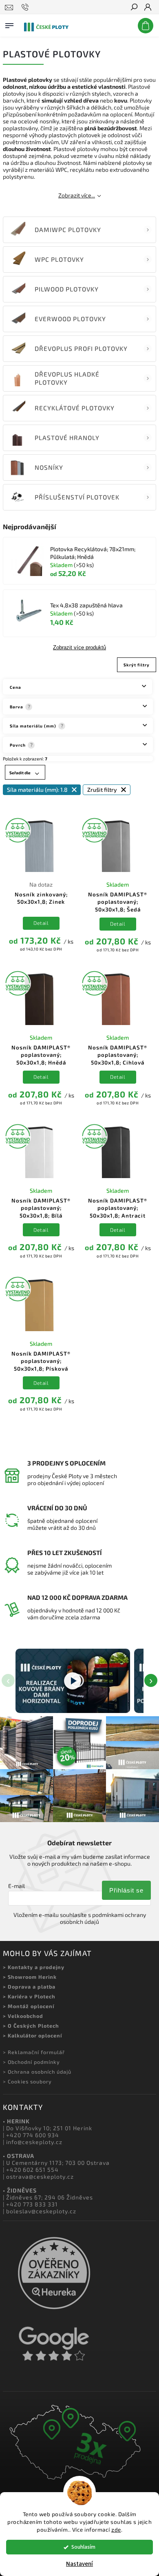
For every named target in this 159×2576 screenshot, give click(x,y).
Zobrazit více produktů (79, 648)
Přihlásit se (126, 1890)
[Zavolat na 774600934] (26, 7)
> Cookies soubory (27, 2081)
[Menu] (9, 24)
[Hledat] (134, 8)
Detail (41, 923)
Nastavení (79, 2564)
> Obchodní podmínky (31, 2062)
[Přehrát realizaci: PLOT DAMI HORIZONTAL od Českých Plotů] (73, 1681)
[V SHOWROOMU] (41, 845)
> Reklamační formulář (34, 2052)
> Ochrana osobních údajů (37, 2072)
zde (116, 2530)
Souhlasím (83, 2547)
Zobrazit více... (77, 195)
